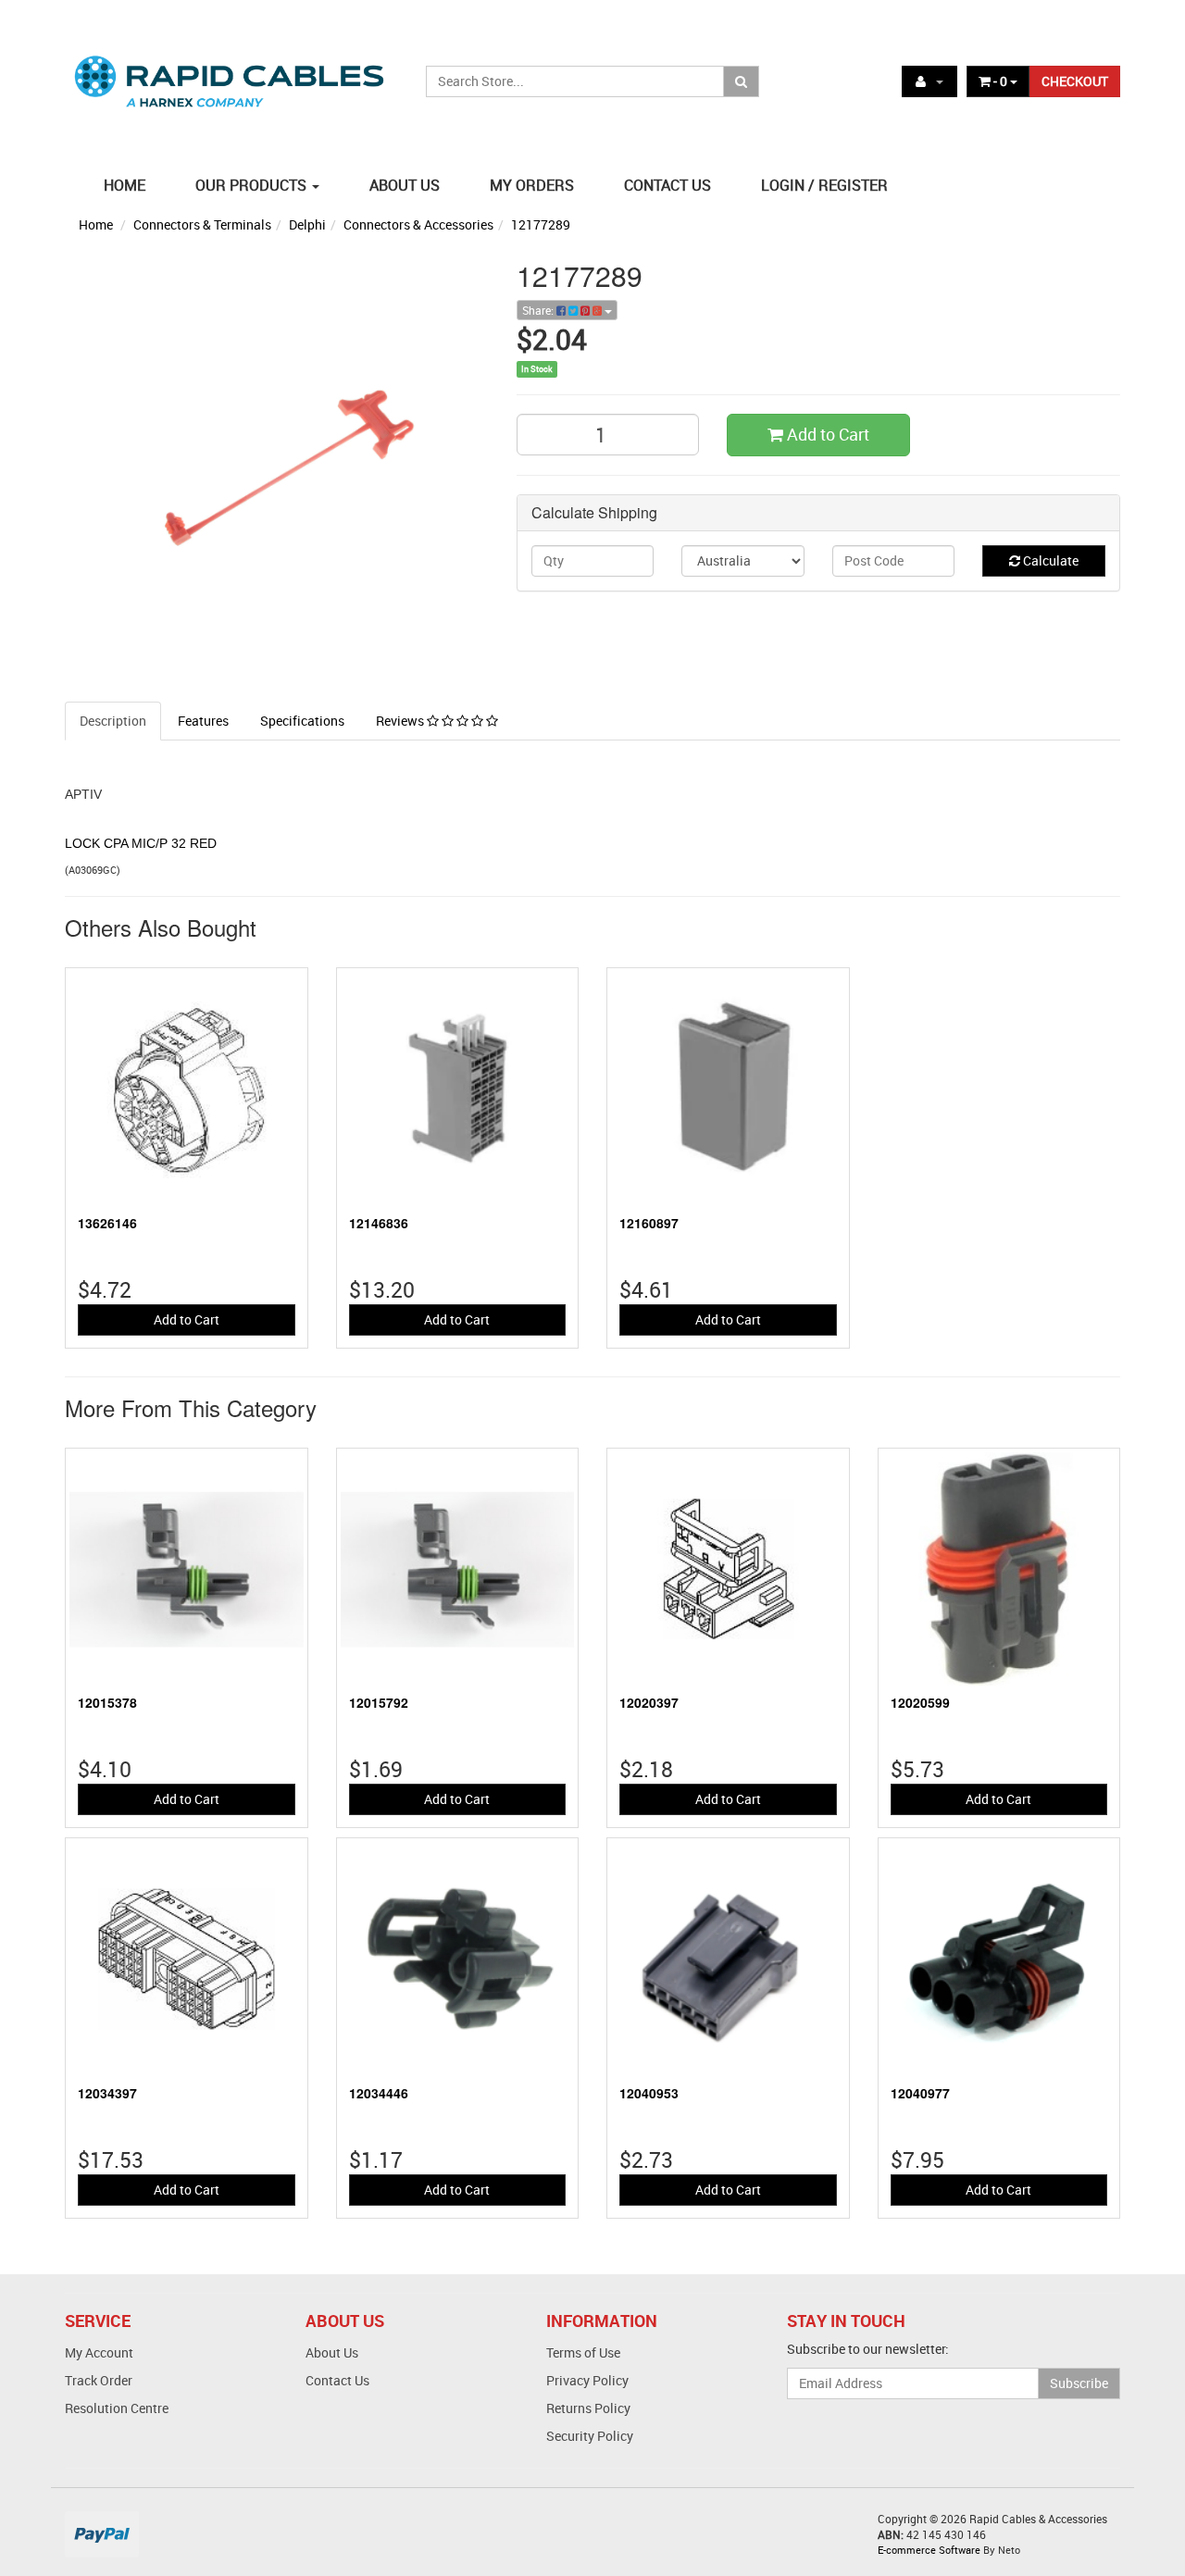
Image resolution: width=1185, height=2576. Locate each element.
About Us (332, 2352)
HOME (125, 185)
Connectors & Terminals (202, 224)
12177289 (541, 224)
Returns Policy (588, 2408)
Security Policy (590, 2436)
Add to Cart (826, 434)
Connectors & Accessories (418, 224)
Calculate (1049, 560)
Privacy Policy (587, 2380)
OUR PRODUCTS (253, 185)
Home (96, 224)
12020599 (920, 1702)
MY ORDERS (532, 185)
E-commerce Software (929, 2550)
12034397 (107, 2093)
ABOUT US (405, 185)
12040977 (920, 2093)
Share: (539, 310)
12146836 (379, 1223)
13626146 (107, 1223)
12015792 (379, 1702)
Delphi (307, 224)
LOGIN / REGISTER (824, 185)
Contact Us (337, 2380)
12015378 (107, 1702)
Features (203, 721)
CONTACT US (667, 185)
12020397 (649, 1702)
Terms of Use (583, 2352)
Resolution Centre (117, 2408)
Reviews (401, 721)
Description (113, 721)
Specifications (302, 721)
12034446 (379, 2093)
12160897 (649, 1223)
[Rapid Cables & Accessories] (231, 71)
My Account (99, 2352)
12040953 (649, 2093)
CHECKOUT (1075, 81)
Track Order (99, 2380)
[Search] (741, 81)
